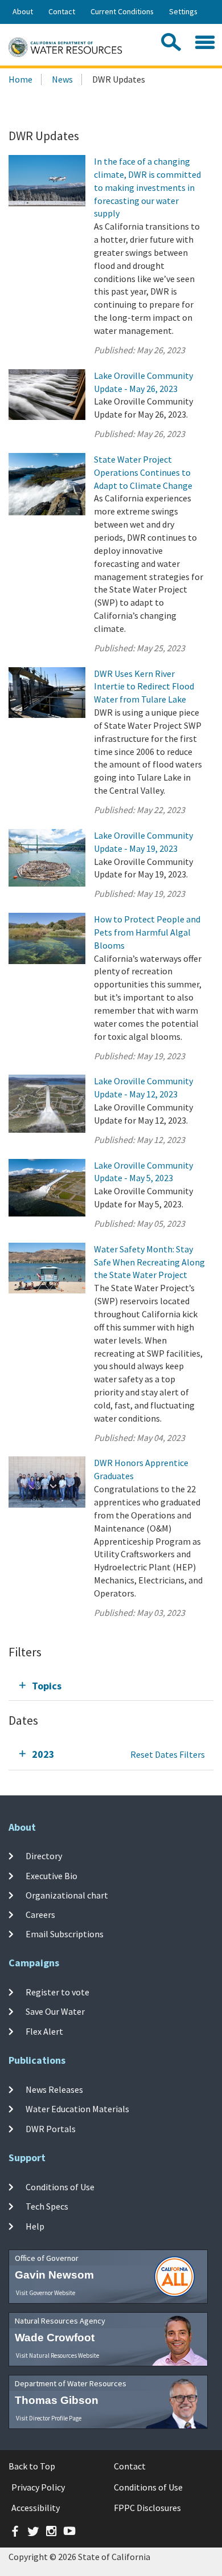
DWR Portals (51, 2129)
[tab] (111, 1686)
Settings (183, 11)
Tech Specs (47, 2206)
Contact (62, 11)
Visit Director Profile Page (49, 2418)
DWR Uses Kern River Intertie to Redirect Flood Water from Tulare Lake (144, 687)
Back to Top (32, 2466)
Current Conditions (122, 11)
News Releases (54, 2089)
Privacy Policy (38, 2487)
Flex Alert (44, 2031)
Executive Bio (52, 1875)
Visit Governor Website (46, 2293)
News (62, 79)
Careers (40, 1914)
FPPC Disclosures (147, 2508)
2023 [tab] (43, 1754)
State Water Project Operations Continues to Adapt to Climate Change (143, 472)
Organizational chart (67, 1895)
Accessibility (36, 2508)
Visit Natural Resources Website (57, 2355)
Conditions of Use (60, 2187)
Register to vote (57, 1992)
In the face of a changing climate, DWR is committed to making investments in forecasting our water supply (147, 187)
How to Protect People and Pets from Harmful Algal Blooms (147, 932)
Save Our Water (55, 2011)
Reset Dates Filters (168, 1754)
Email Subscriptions (65, 1934)
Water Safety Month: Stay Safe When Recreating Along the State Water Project (149, 1262)
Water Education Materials (77, 2109)
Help (35, 2226)
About (23, 11)
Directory (44, 1856)
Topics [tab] (47, 1686)
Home (20, 79)
